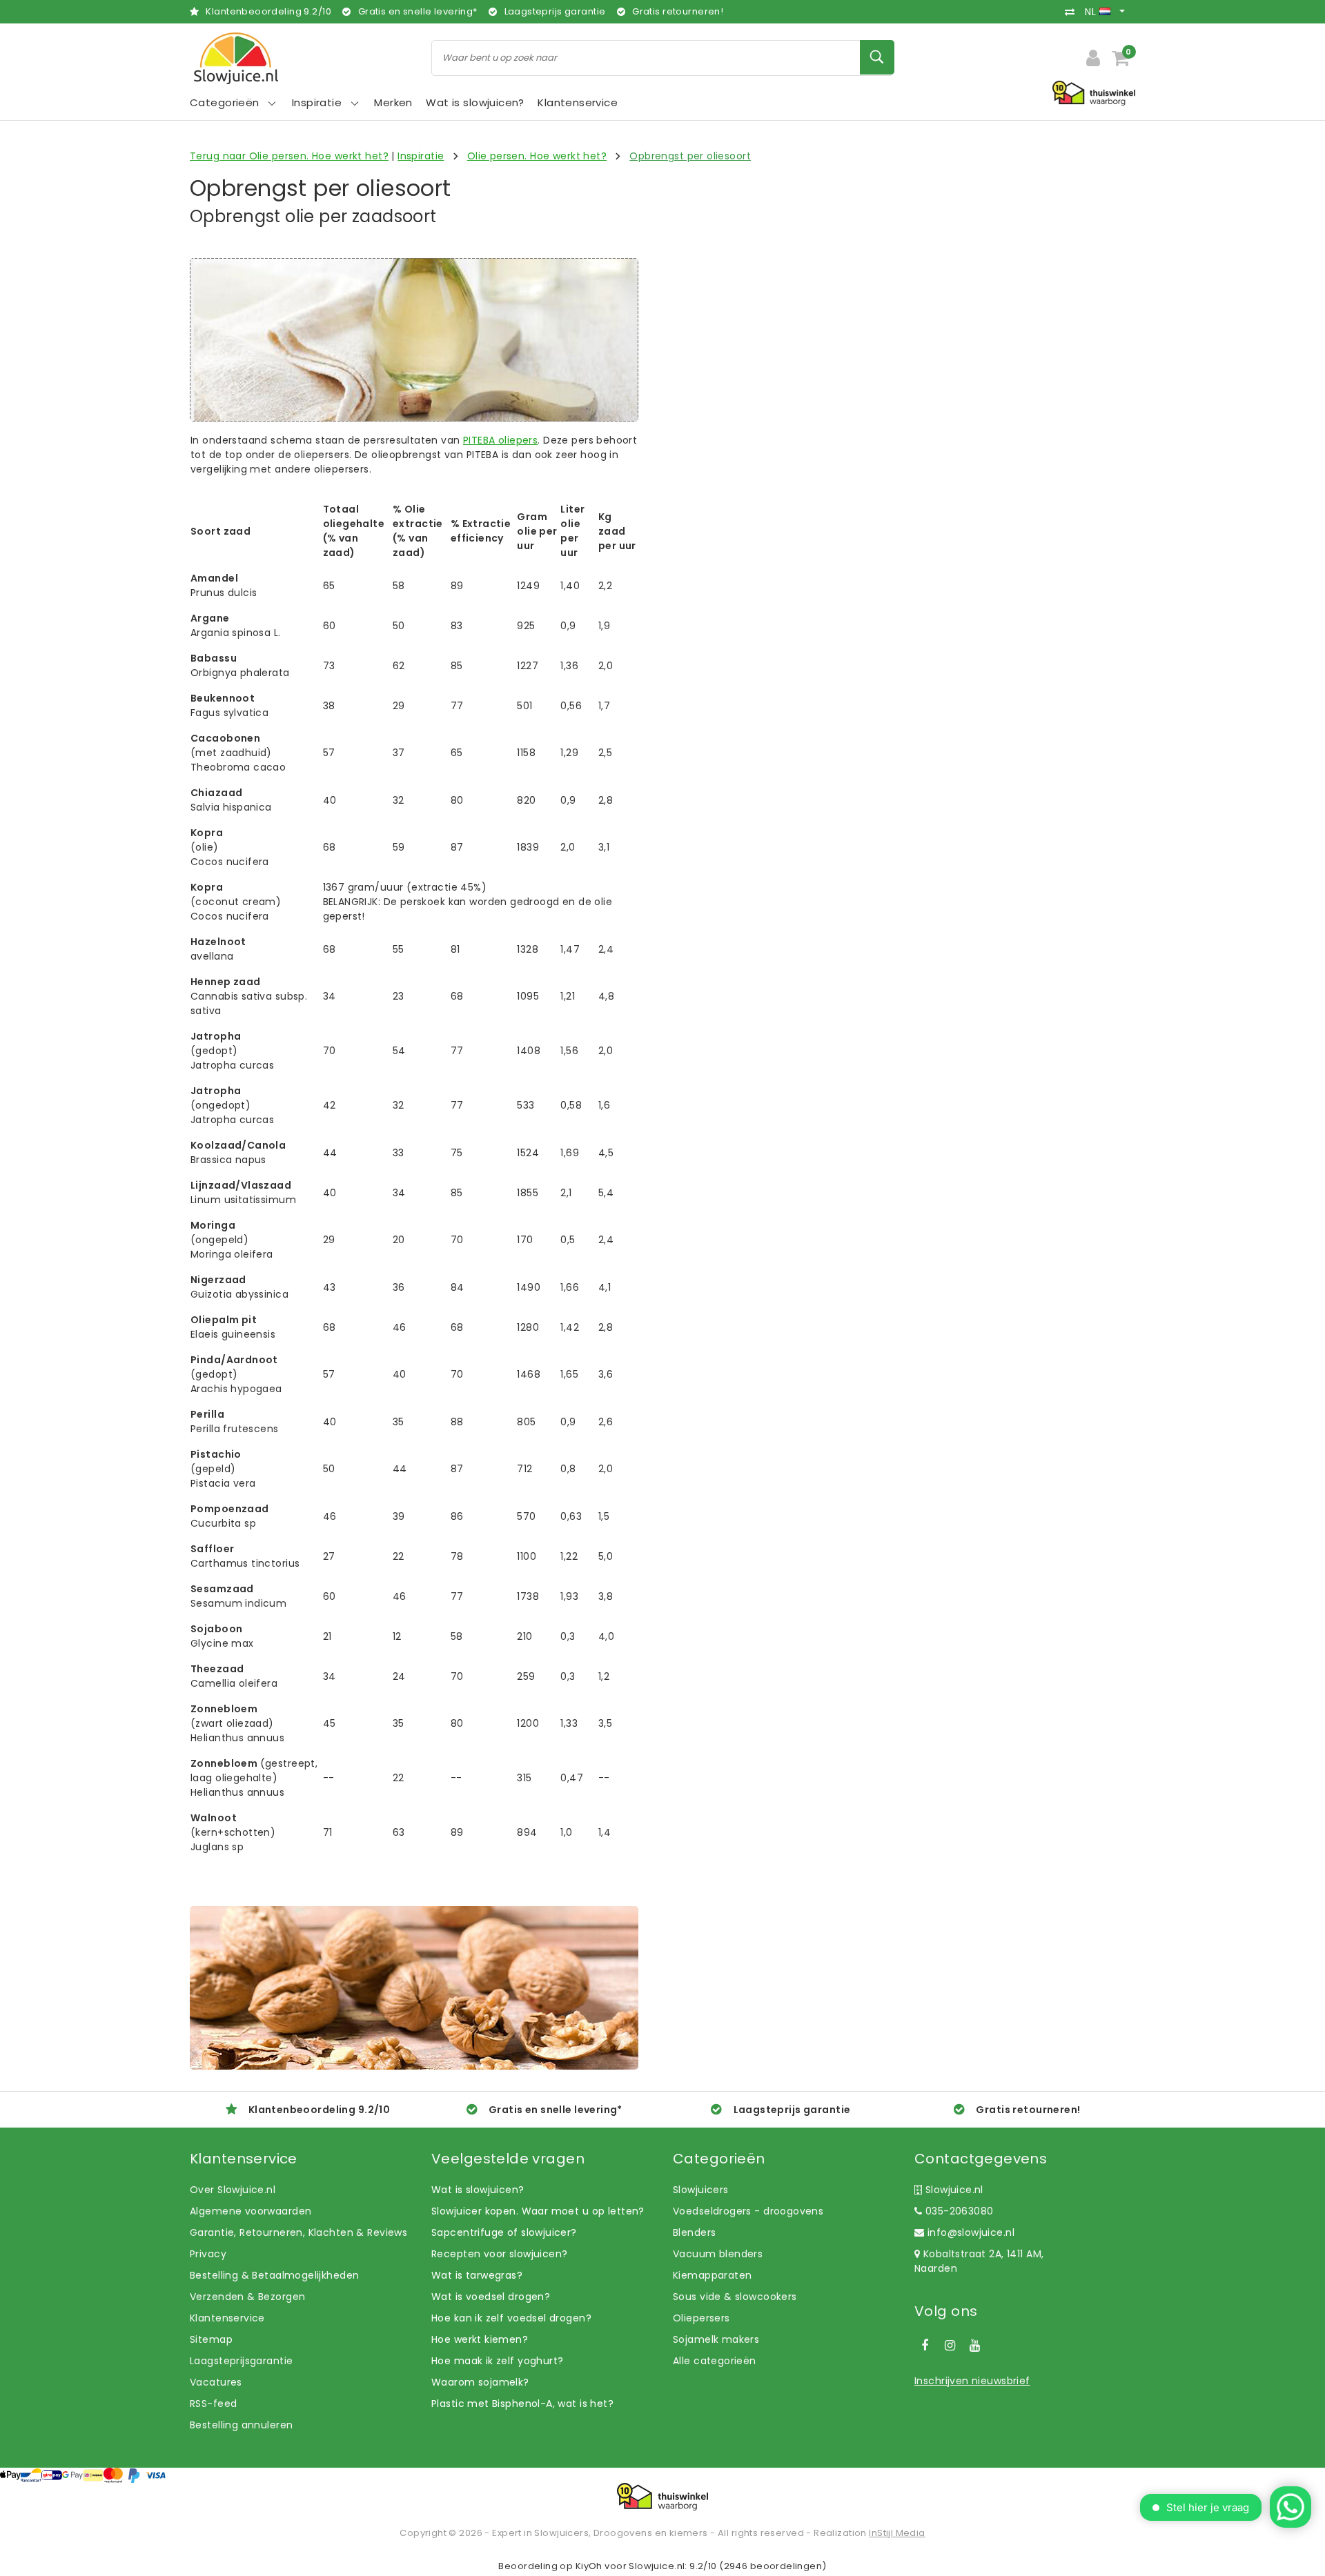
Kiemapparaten (712, 2275)
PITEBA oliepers (500, 440)
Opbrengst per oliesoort (690, 156)
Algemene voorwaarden (251, 2211)
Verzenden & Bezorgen (247, 2297)
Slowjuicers (701, 2190)
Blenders (694, 2232)
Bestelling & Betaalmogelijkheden (274, 2275)
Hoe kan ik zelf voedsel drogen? (511, 2318)
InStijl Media (897, 2533)
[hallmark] (1094, 92)
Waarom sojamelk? (480, 2382)
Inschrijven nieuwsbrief (972, 2381)
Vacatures (216, 2382)
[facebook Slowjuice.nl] (925, 2346)
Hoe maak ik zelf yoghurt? (498, 2361)
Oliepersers (701, 2318)
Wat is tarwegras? (477, 2275)
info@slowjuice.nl (971, 2232)
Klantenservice (227, 2318)
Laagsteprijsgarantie (241, 2361)
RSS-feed (213, 2404)
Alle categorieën (715, 2361)
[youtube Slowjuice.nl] (975, 2346)
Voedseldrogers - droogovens (748, 2211)
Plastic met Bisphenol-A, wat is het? (522, 2404)
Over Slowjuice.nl (233, 2190)
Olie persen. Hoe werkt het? (537, 156)
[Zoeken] (877, 57)
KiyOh (589, 2566)
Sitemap (211, 2339)
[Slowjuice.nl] (236, 58)
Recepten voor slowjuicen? (500, 2254)
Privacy (208, 2254)
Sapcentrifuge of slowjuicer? (504, 2232)
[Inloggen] (1093, 58)
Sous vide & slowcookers (735, 2297)
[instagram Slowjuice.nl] (950, 2346)
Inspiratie (421, 156)
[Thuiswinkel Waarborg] (662, 2497)
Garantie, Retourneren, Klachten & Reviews (298, 2232)
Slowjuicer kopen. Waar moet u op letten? (538, 2211)
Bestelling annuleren (241, 2425)
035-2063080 (958, 2211)
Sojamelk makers (716, 2339)
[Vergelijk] (1073, 12)
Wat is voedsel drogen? (491, 2297)
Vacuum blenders (718, 2254)
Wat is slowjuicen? (478, 2190)
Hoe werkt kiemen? (480, 2339)
